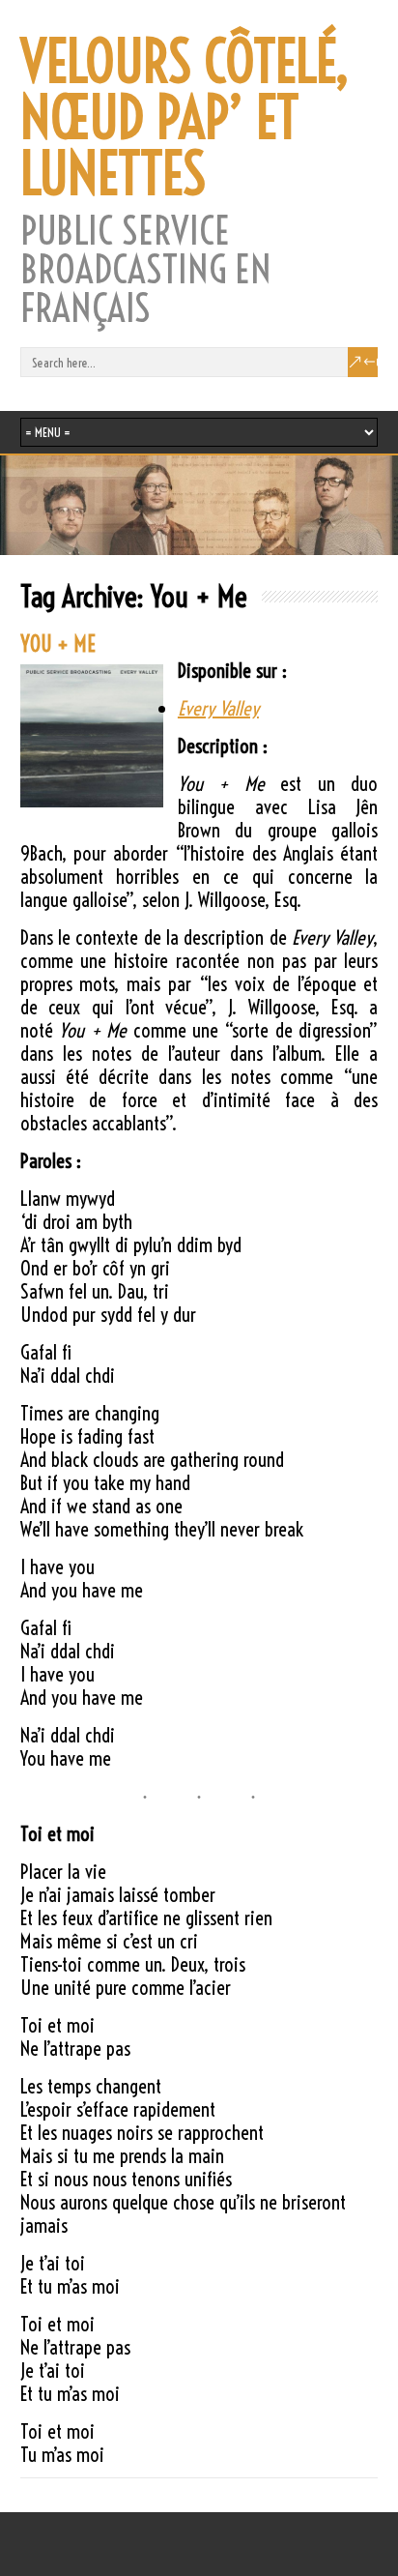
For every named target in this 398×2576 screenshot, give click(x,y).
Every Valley (218, 708)
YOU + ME (58, 644)
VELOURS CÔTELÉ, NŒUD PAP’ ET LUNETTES (185, 118)
